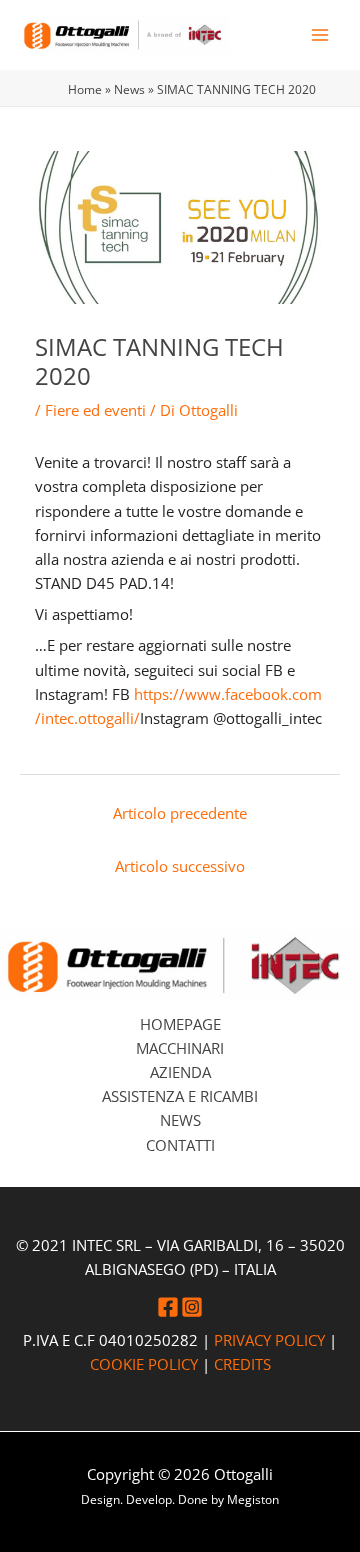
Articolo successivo (180, 866)
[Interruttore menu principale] (320, 35)
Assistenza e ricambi (180, 1096)
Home (85, 89)
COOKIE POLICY (144, 1364)
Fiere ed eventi (95, 410)
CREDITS (242, 1364)
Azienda (180, 1072)
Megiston (253, 1499)
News (129, 89)
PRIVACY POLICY (269, 1340)
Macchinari (180, 1048)
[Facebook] (168, 1307)
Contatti (180, 1145)
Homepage (180, 1024)
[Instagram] (192, 1307)
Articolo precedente (180, 813)
